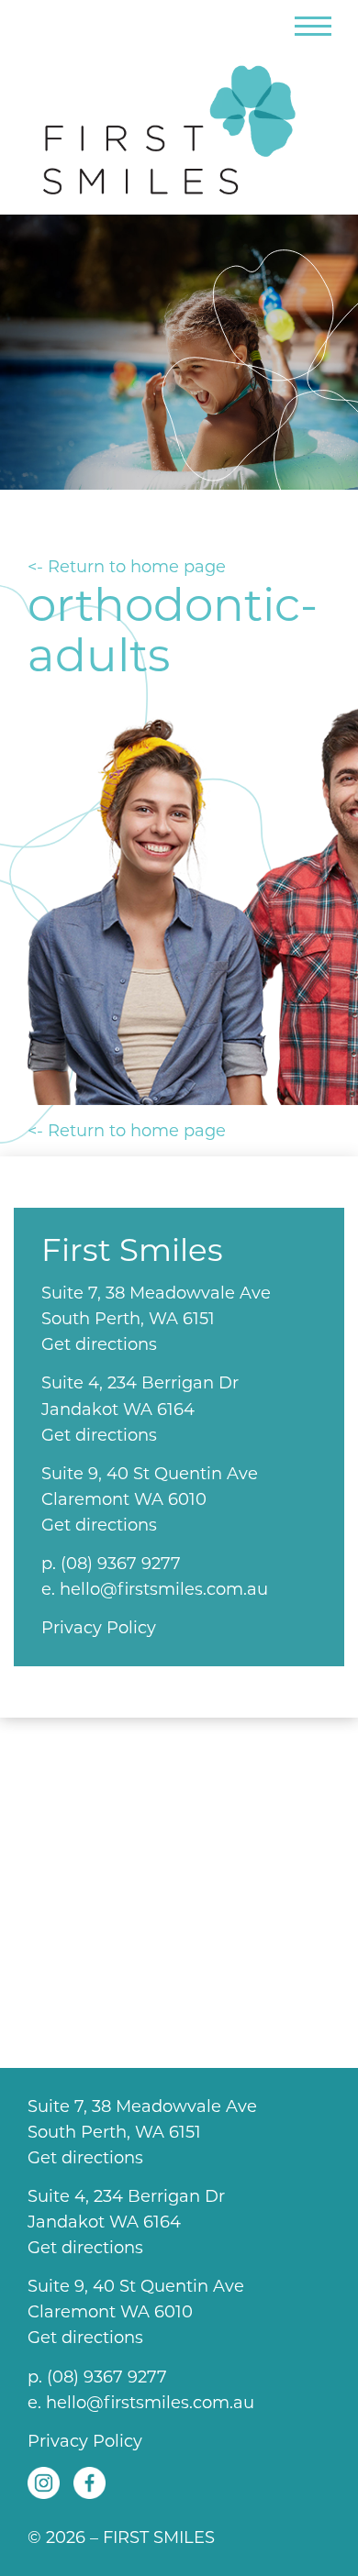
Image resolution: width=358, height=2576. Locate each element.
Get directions (99, 1344)
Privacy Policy (99, 1628)
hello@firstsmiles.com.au (164, 1589)
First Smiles (179, 122)
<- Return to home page (127, 567)
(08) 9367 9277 (121, 1564)
